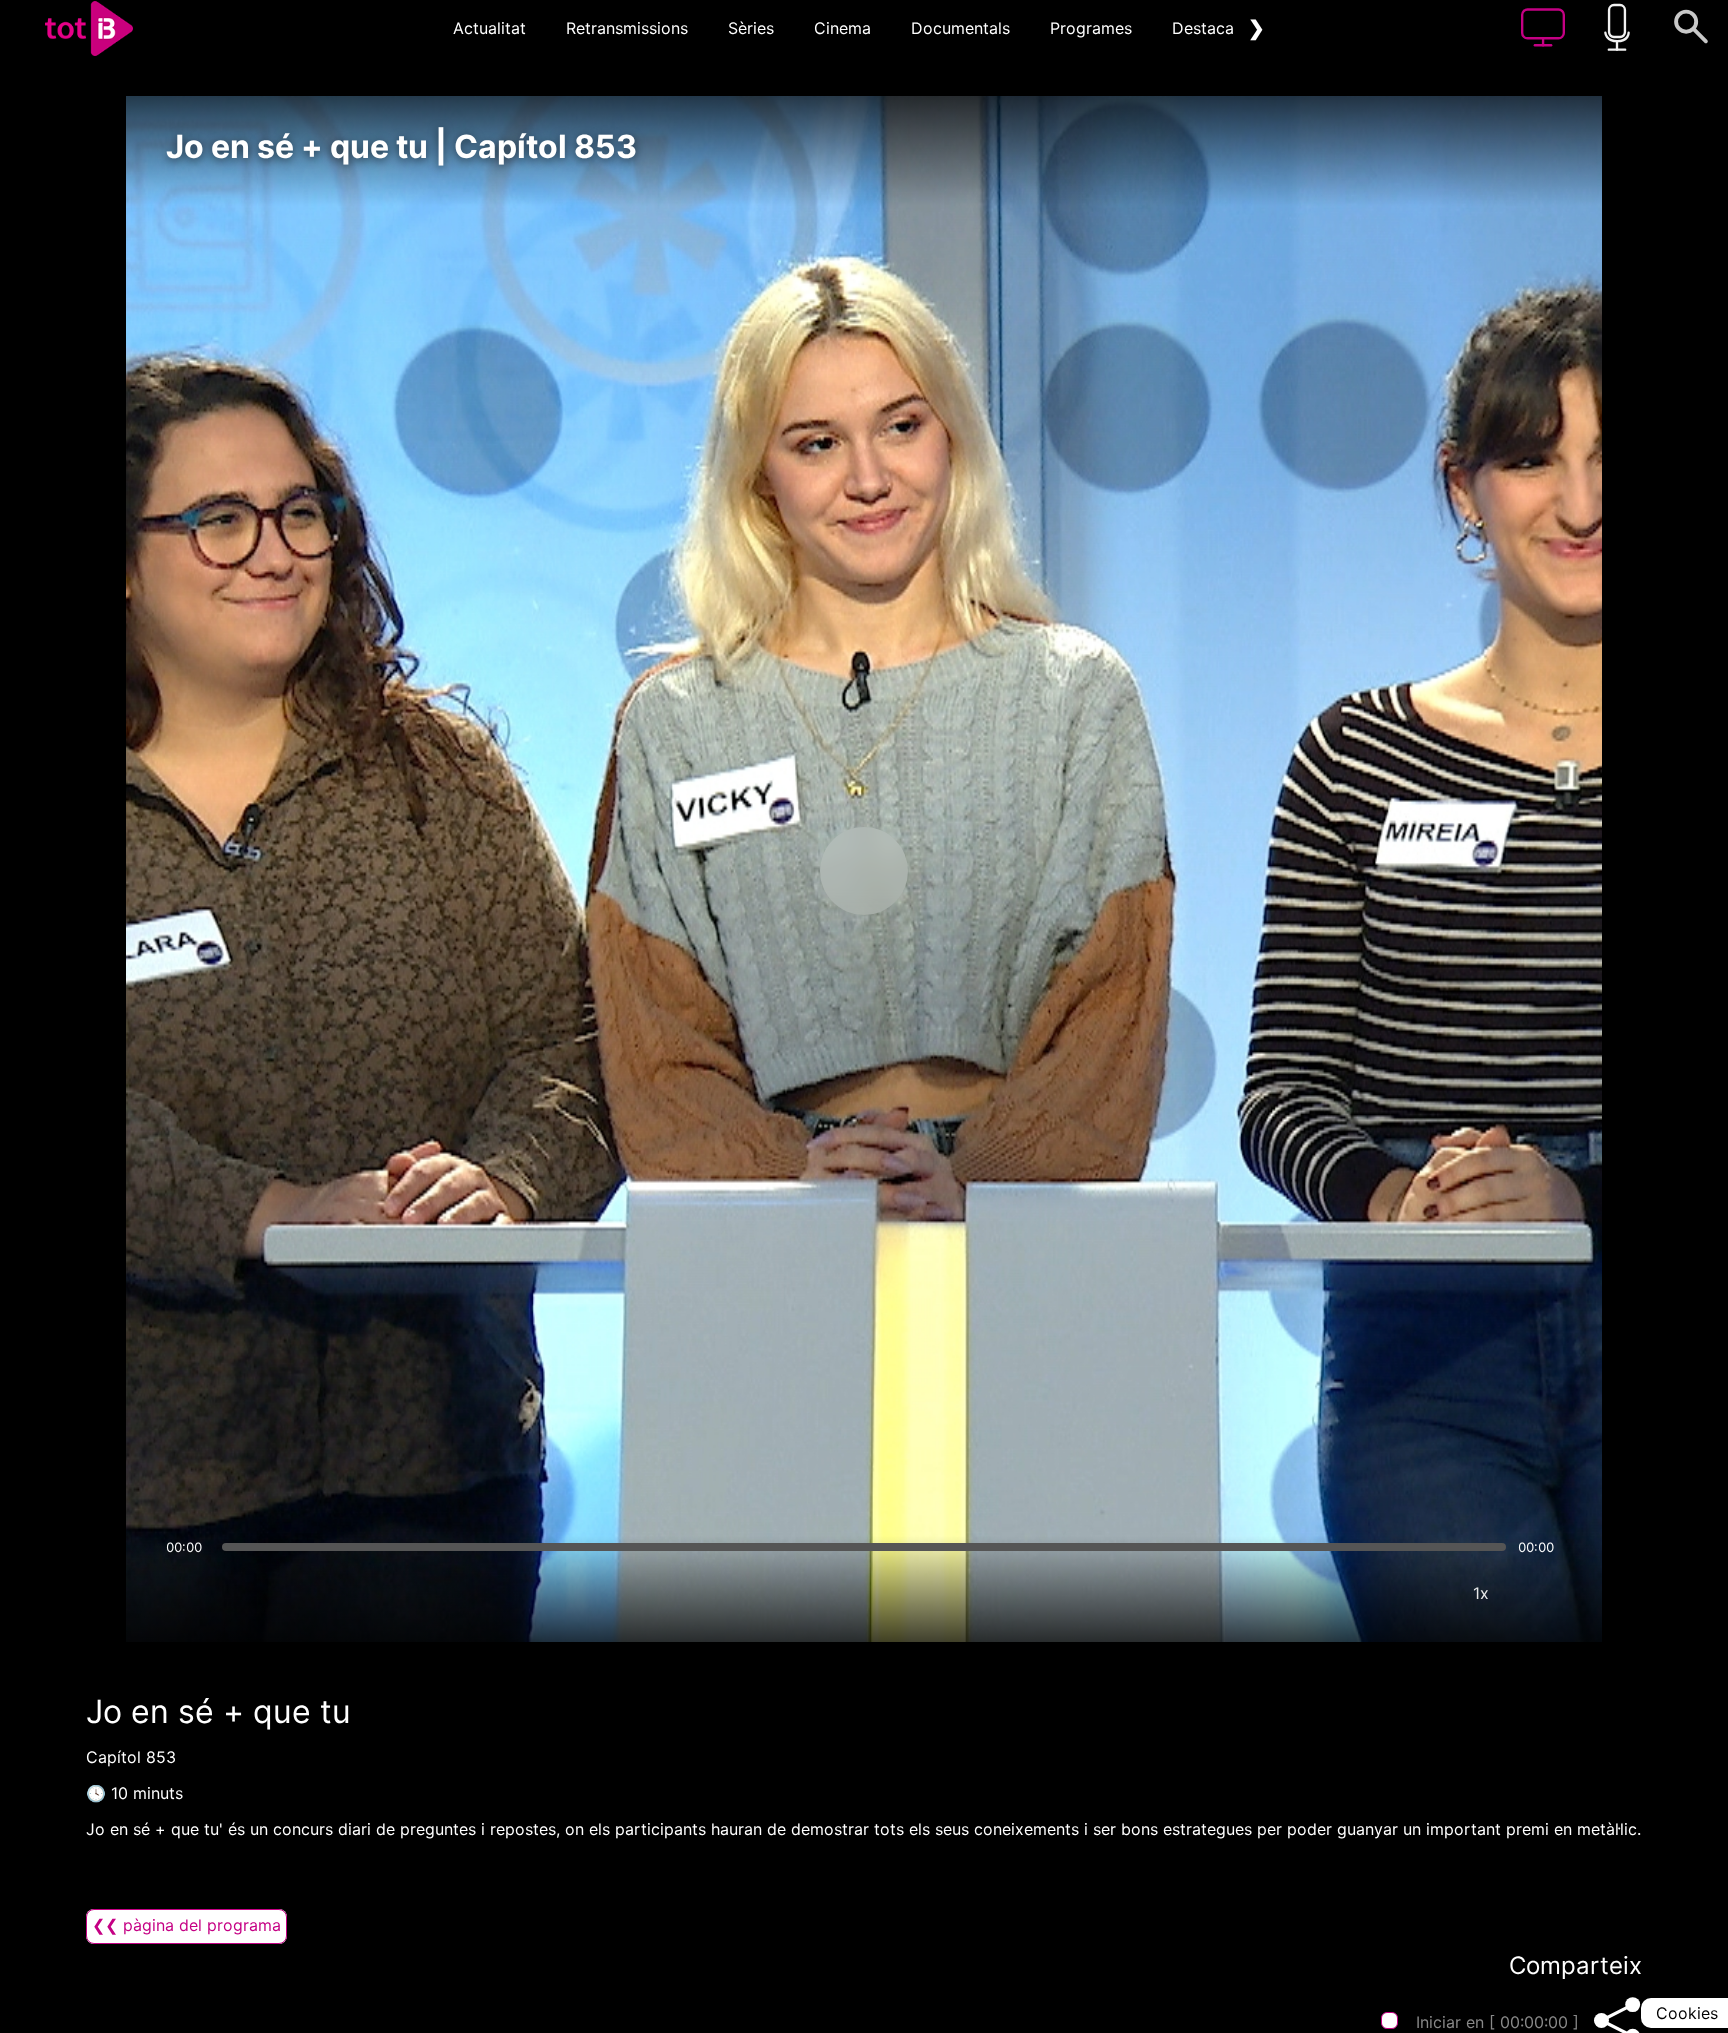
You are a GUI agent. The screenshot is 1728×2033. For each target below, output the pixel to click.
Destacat (1206, 28)
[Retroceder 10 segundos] (759, 871)
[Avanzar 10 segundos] (969, 871)
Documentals (960, 28)
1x (1481, 1593)
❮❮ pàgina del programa (186, 1925)
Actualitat (489, 28)
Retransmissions (627, 28)
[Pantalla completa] (1541, 1593)
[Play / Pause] (864, 871)
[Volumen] (187, 1593)
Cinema (842, 28)
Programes (1091, 28)
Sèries (751, 28)
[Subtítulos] (1361, 1593)
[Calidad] (1421, 1593)
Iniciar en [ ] (1497, 2022)
